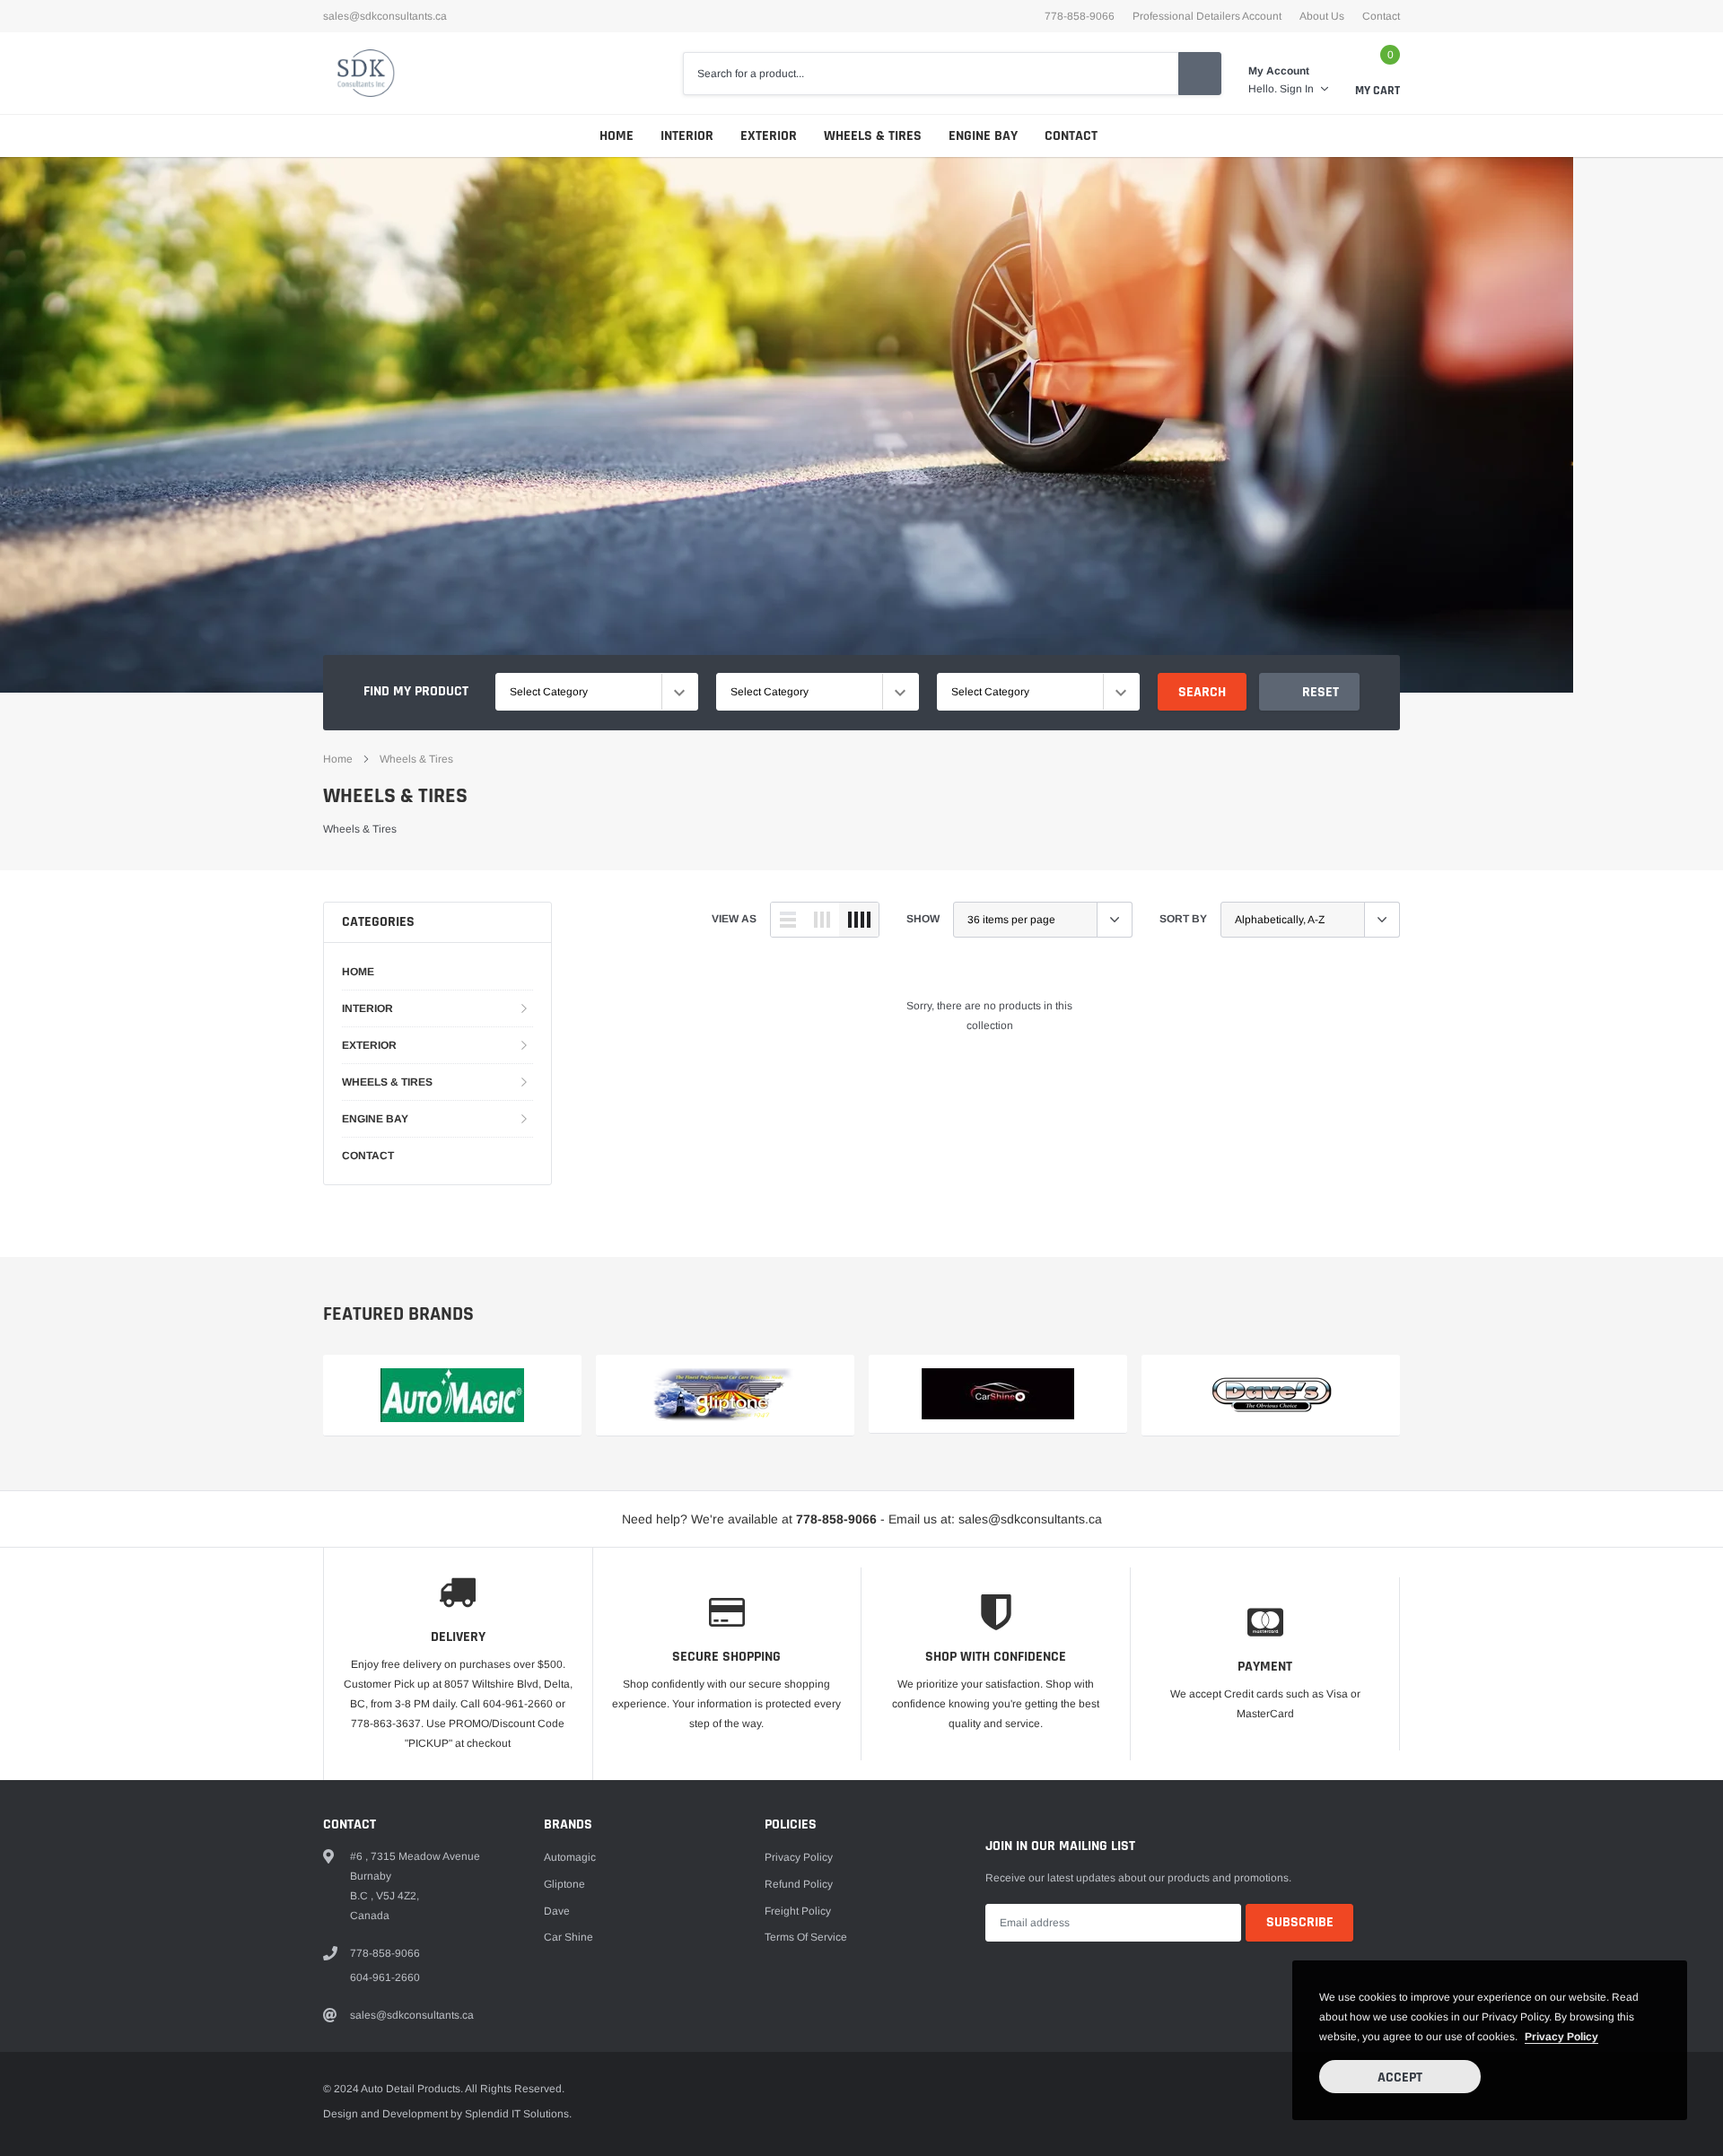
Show (923, 919)
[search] (1200, 74)
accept (1400, 2077)
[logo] (361, 73)
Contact (1381, 16)
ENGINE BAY (983, 136)
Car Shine (569, 1937)
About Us (1322, 16)
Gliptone (564, 1884)
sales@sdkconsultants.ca (385, 16)
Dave (557, 1911)
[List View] (788, 920)
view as (734, 919)
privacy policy (1561, 2037)
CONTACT (1071, 136)
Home (338, 759)
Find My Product (416, 691)
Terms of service (806, 1937)
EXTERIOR (769, 136)
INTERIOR (687, 136)
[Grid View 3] (822, 920)
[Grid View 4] (859, 920)
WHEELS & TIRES (873, 136)
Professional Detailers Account (1207, 16)
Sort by (1183, 919)
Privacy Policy (799, 1857)
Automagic (570, 1857)
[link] (998, 1394)
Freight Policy (798, 1911)
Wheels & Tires (416, 759)
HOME (617, 136)
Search (1202, 692)
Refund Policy (799, 1884)
